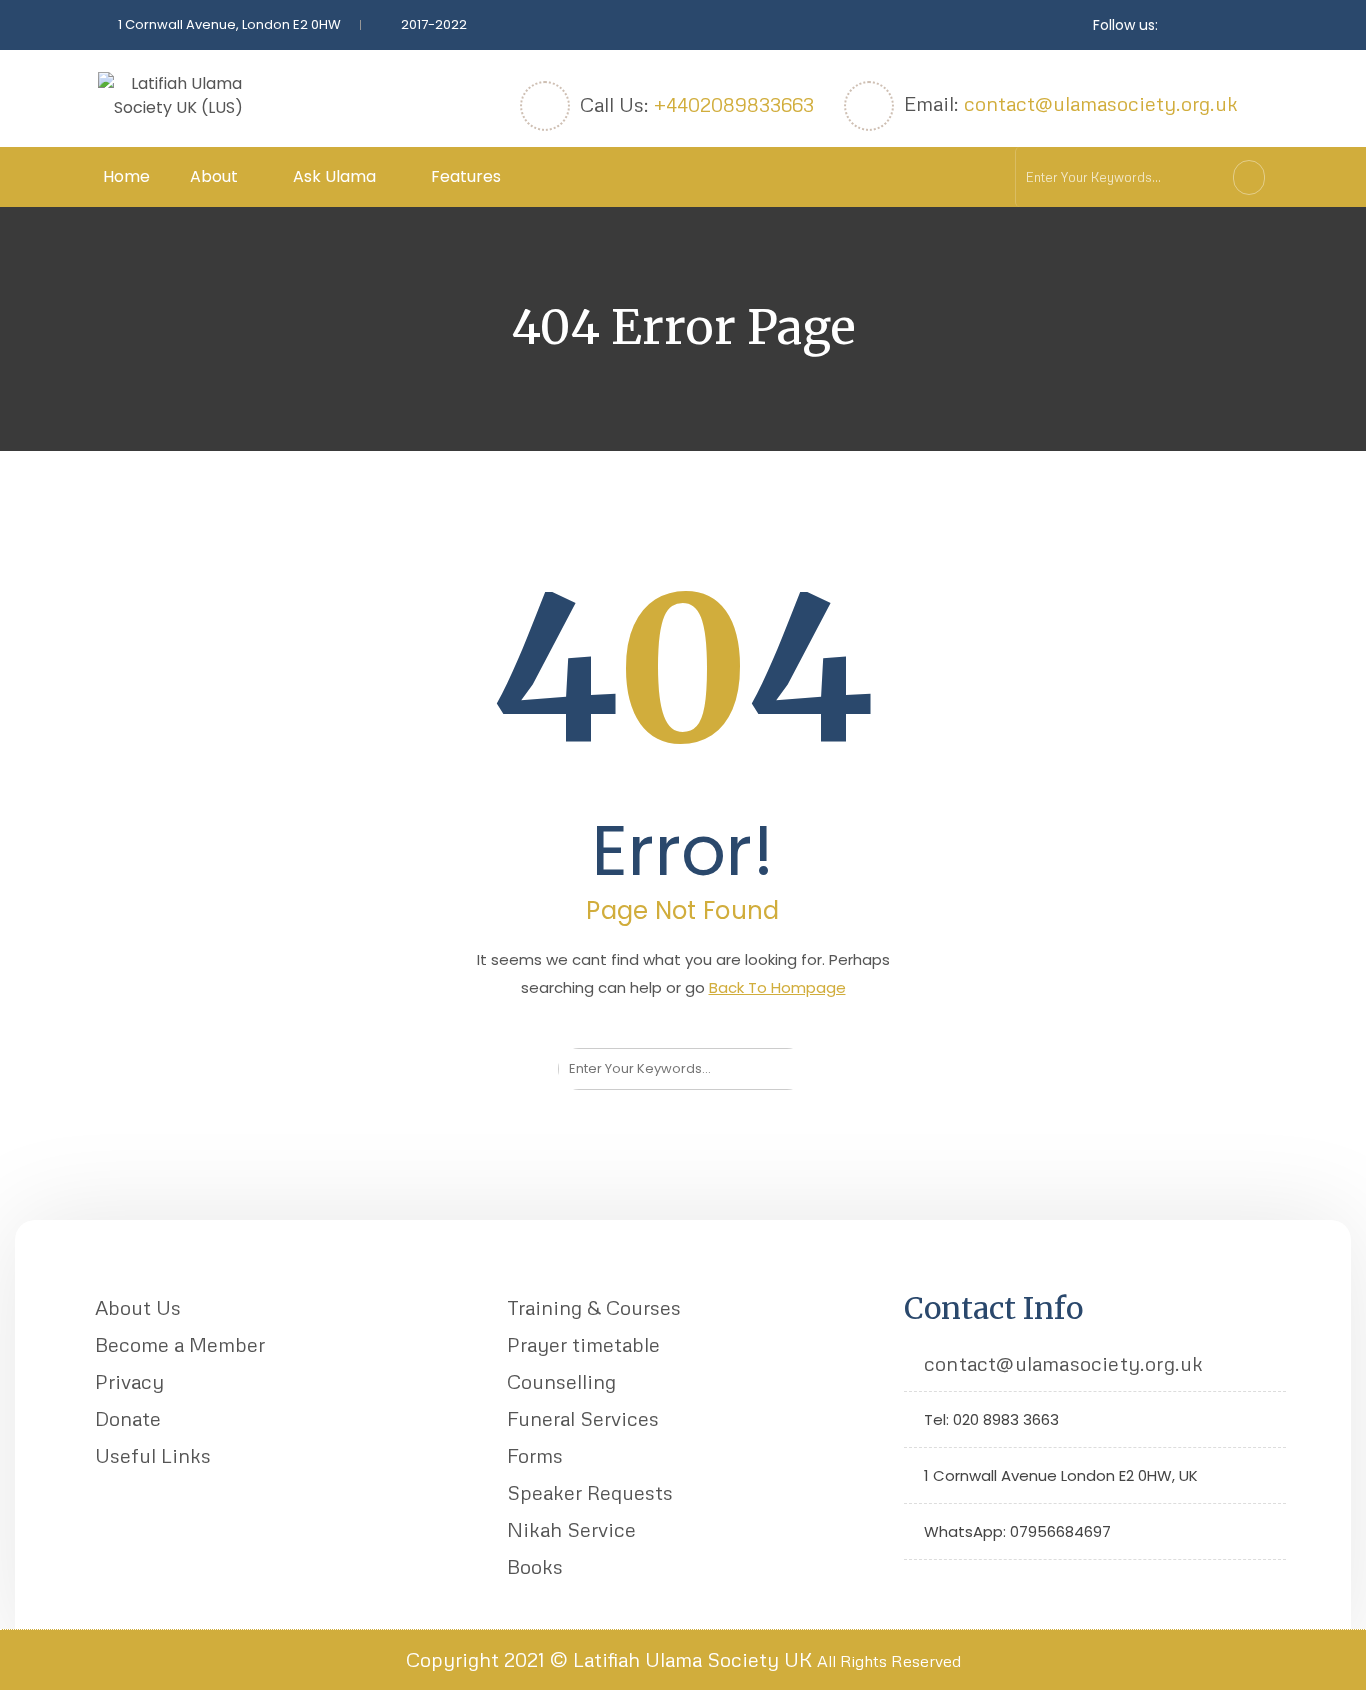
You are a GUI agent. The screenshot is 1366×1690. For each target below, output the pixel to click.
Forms (535, 1455)
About (214, 176)
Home (126, 176)
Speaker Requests (590, 1492)
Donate (128, 1418)
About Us (138, 1307)
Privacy (129, 1381)
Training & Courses (594, 1307)
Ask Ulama (334, 176)
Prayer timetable (583, 1344)
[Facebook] (950, 1587)
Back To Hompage (777, 987)
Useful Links (153, 1455)
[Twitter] (919, 1587)
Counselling (561, 1381)
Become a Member (180, 1344)
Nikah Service (571, 1529)
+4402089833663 (734, 104)
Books (535, 1566)
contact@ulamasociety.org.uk (1101, 103)
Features (466, 176)
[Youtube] (981, 1587)
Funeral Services (583, 1418)
